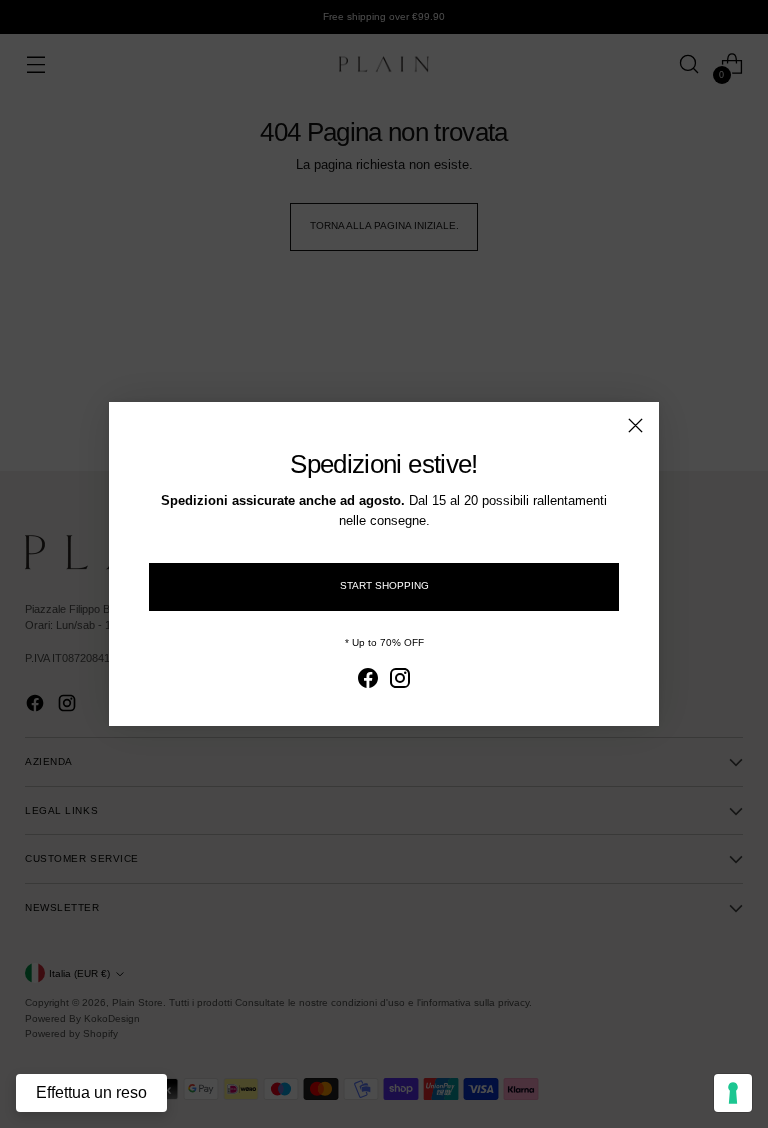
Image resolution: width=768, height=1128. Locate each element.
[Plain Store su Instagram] (400, 681)
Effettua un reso (91, 1092)
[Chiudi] (635, 425)
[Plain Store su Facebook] (368, 681)
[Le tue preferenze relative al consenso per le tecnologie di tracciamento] (733, 1093)
